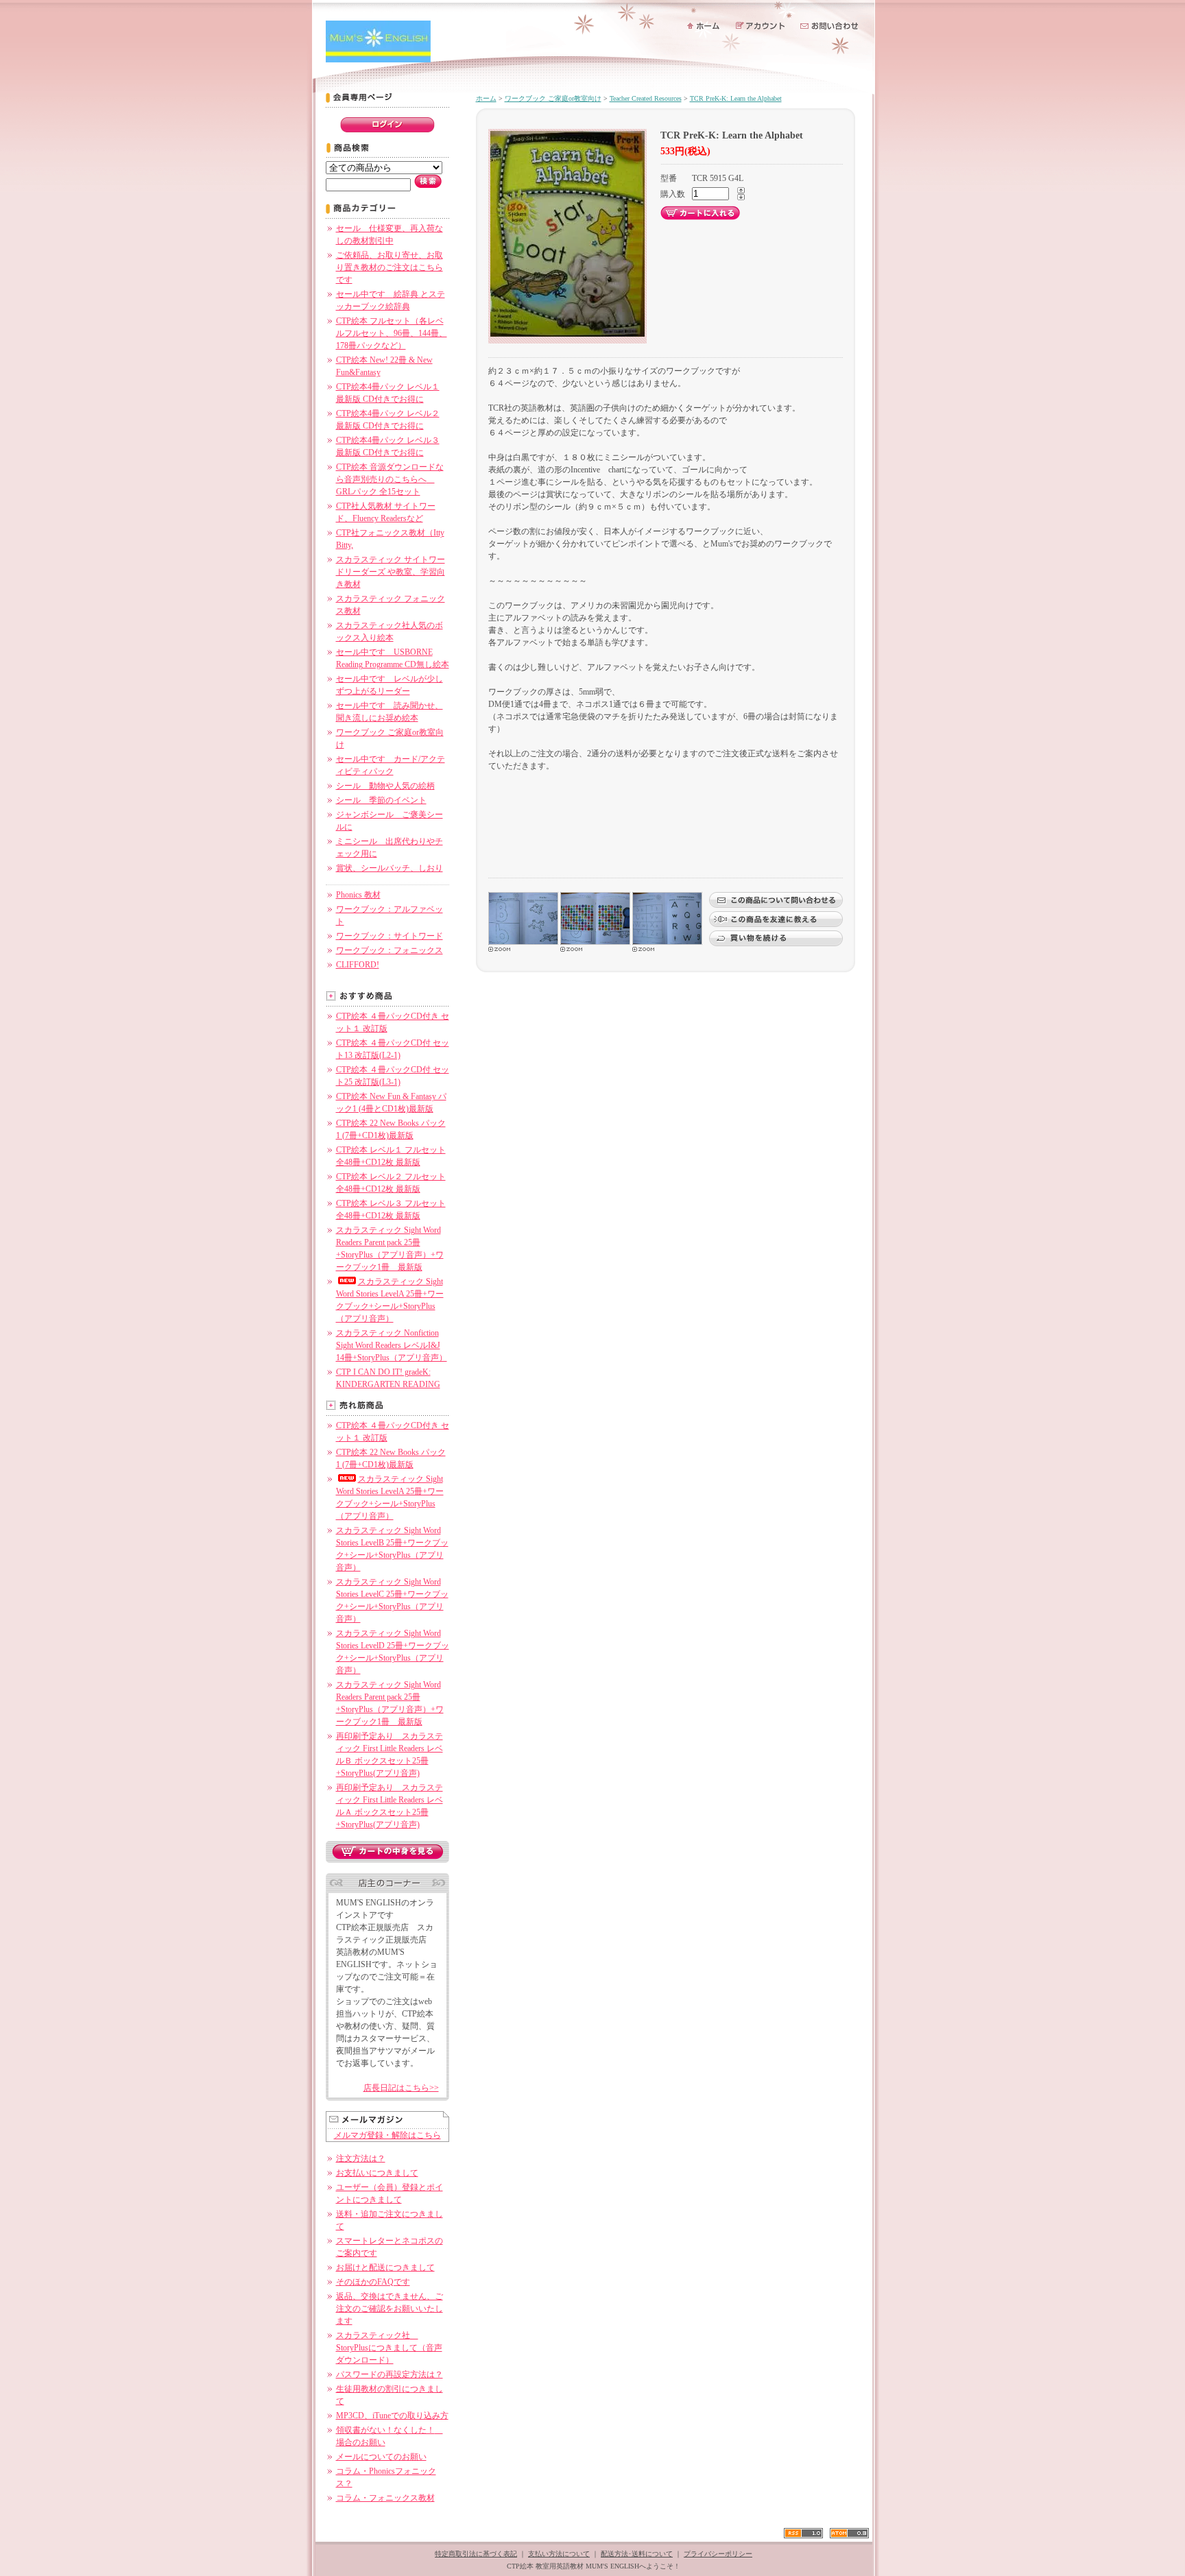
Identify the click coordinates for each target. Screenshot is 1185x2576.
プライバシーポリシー (718, 2554)
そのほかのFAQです (373, 2282)
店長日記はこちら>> (401, 2088)
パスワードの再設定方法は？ (390, 2374)
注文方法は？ (361, 2158)
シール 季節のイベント (381, 800)
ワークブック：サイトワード (390, 936)
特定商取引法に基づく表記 (476, 2554)
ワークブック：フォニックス (390, 950)
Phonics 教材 (358, 895)
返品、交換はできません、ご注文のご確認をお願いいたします (390, 2309)
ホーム (486, 98)
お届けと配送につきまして (385, 2267)
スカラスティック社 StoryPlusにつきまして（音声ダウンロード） (389, 2348)
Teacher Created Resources (646, 98)
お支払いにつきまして (377, 2173)
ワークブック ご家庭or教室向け (553, 98)
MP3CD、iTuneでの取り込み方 (392, 2416)
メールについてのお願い (381, 2457)
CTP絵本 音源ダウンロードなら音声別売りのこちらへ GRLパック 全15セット (390, 479)
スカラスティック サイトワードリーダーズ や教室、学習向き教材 (391, 572)
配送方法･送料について (637, 2554)
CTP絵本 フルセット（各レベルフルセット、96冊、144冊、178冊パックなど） (392, 333)
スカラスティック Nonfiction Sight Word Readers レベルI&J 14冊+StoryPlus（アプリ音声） (392, 1345)
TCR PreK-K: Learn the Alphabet (736, 98)
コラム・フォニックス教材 (385, 2498)
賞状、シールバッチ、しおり (390, 868)
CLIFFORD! (358, 965)
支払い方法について (559, 2554)
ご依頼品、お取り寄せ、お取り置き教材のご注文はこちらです (390, 267)
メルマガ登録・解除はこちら (387, 2135)
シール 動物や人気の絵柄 (385, 786)
